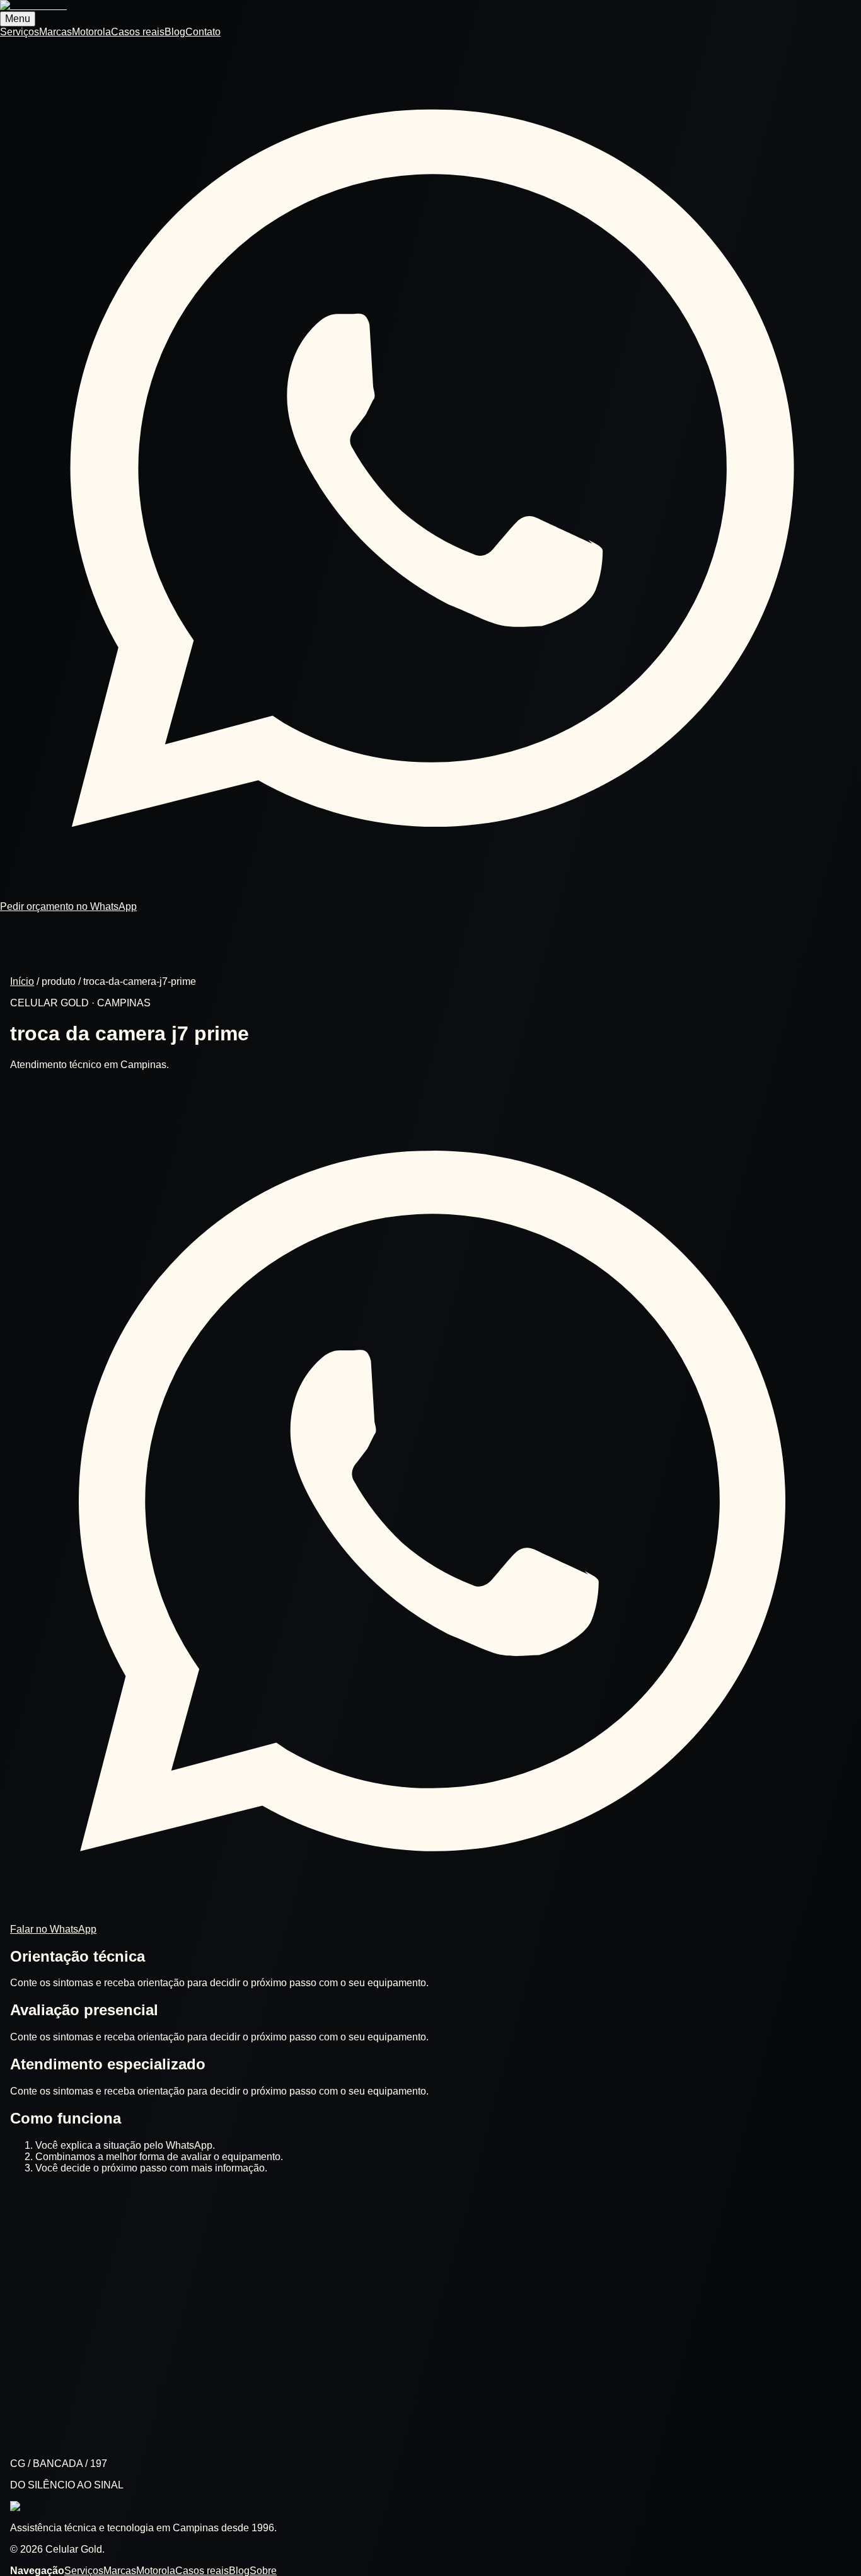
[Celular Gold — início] (33, 5)
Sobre (263, 2571)
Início (22, 981)
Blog (175, 32)
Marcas (55, 32)
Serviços (20, 32)
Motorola (91, 32)
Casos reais (138, 32)
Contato (203, 32)
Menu (18, 19)
